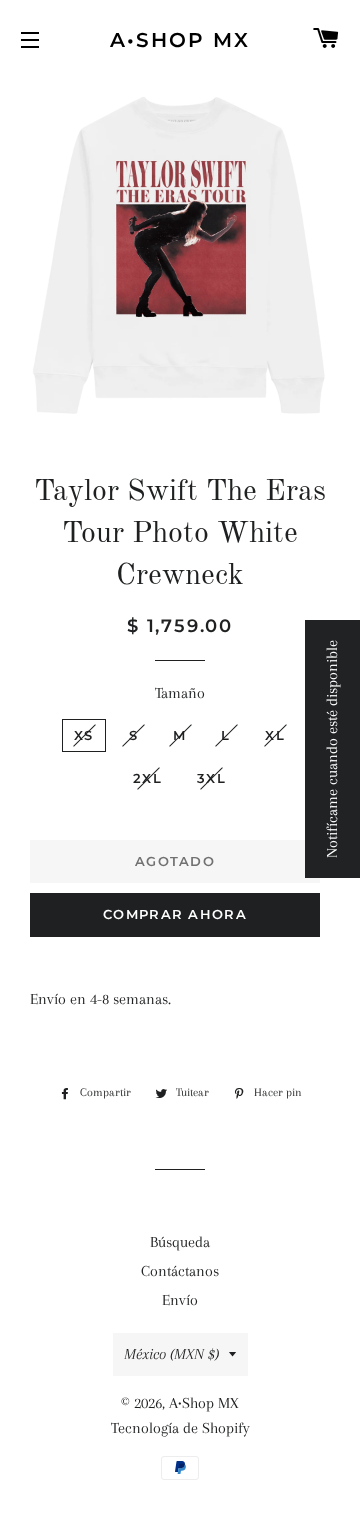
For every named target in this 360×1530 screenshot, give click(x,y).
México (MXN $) (171, 1354)
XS (84, 735)
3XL (211, 778)
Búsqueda (180, 1242)
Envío (180, 1300)
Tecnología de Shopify (180, 1428)
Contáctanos (180, 1271)
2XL (147, 778)
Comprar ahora (175, 914)
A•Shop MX (180, 40)
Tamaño (180, 693)
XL (275, 735)
